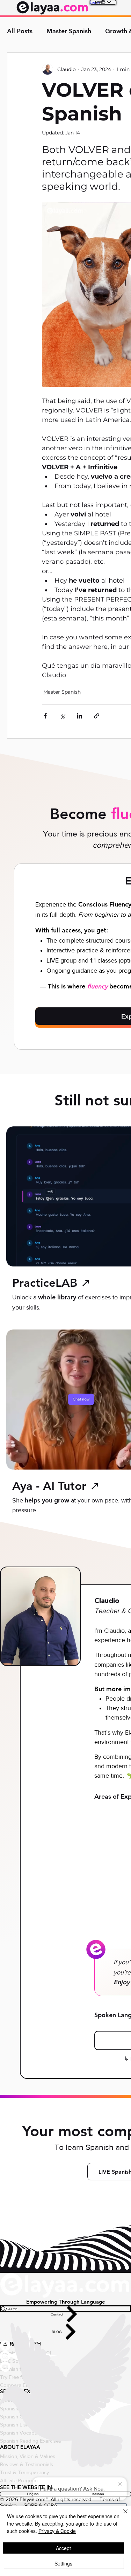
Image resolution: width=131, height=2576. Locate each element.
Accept (63, 2548)
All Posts (20, 31)
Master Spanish (69, 31)
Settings (63, 2563)
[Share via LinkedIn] (79, 716)
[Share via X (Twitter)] (62, 716)
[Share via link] (97, 716)
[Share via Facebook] (45, 716)
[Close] (121, 2515)
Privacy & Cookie (57, 2531)
